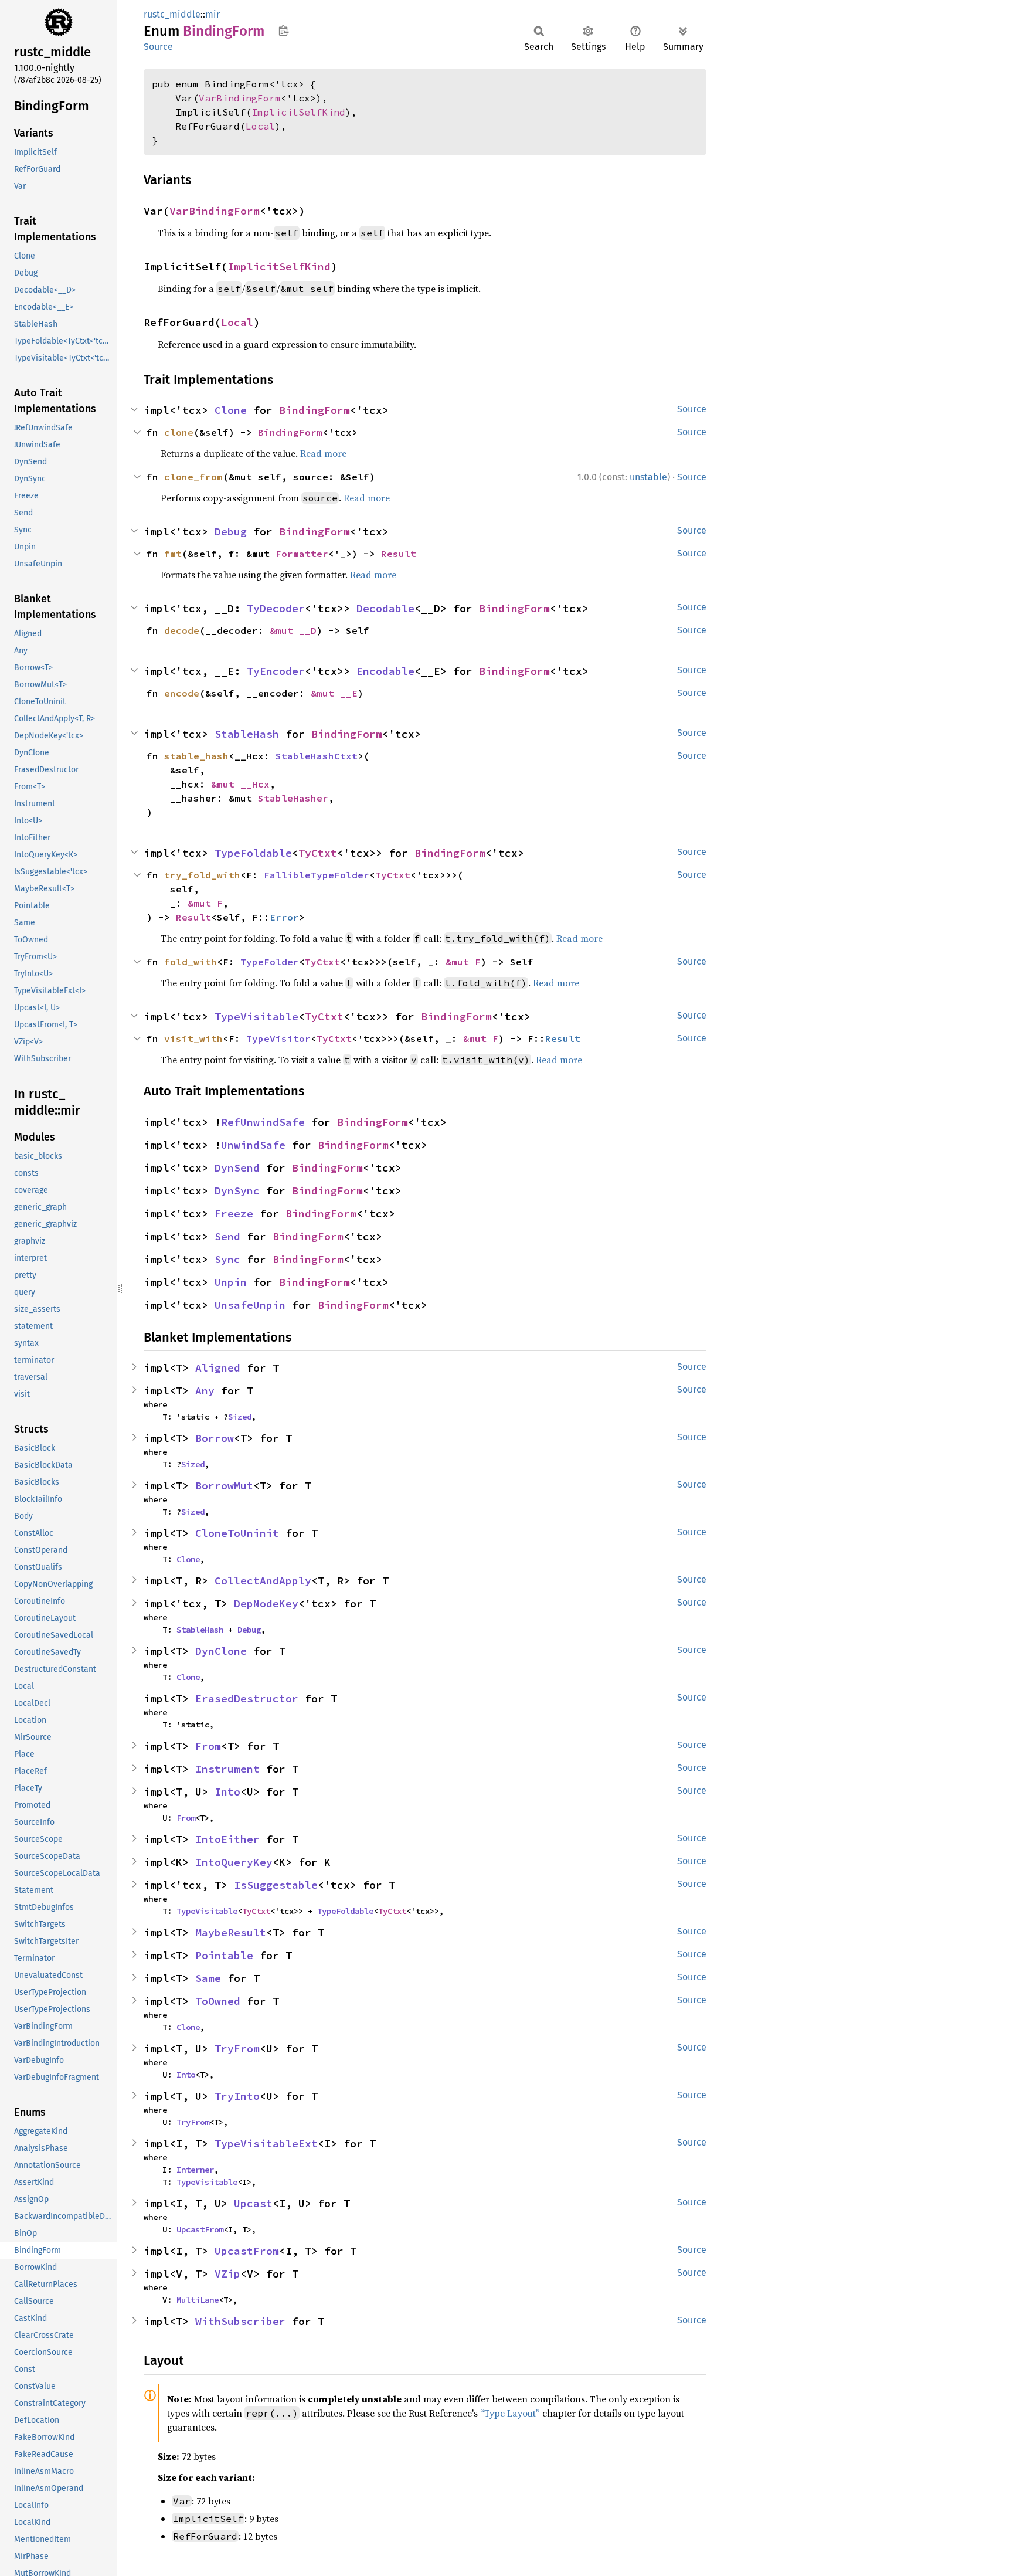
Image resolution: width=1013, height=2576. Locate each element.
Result (399, 554)
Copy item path (283, 30)
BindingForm (315, 410)
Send (227, 1236)
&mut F (205, 903)
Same (208, 1978)
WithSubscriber (240, 2321)
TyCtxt (318, 853)
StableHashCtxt (317, 756)
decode (182, 630)
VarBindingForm (240, 98)
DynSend (237, 1168)
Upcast (253, 2203)
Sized (240, 1417)
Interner (195, 2170)
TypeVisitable (256, 1017)
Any (205, 1391)
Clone (231, 410)
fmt (173, 554)
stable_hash (196, 756)
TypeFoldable (253, 853)
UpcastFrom (200, 2229)
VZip (227, 2274)
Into (227, 1792)
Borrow (215, 1438)
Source (158, 47)
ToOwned (218, 2001)
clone (179, 432)
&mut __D (293, 630)
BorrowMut (224, 1486)
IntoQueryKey (234, 1862)
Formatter (302, 554)
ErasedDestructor (247, 1698)
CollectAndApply (263, 1581)
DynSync (237, 1191)
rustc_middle (172, 14)
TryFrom (237, 2049)
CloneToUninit (237, 1533)
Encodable (385, 671)
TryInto (237, 2096)
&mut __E (334, 693)
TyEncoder (276, 671)
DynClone (221, 1651)
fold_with (191, 962)
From (208, 1746)
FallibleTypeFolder (317, 875)
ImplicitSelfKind (298, 112)
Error (284, 917)
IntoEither (227, 1839)
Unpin (231, 1282)
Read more (323, 453)
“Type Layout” (510, 2413)
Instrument (227, 1769)
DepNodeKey (266, 1603)
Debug (231, 532)
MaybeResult (231, 1932)
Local (260, 126)
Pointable (224, 1955)
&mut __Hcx (240, 784)
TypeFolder (270, 962)
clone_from (193, 477)
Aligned (218, 1368)
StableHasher (293, 798)
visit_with (193, 1038)
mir (213, 14)
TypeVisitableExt (266, 2144)
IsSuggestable (276, 1885)
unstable (648, 477)
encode (182, 693)
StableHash (247, 734)
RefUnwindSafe (263, 1122)
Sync (227, 1259)
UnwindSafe (253, 1145)
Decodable (385, 608)
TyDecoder (276, 608)
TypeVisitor (278, 1038)
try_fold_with (202, 875)
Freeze (234, 1214)
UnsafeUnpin (250, 1305)
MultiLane (198, 2300)
